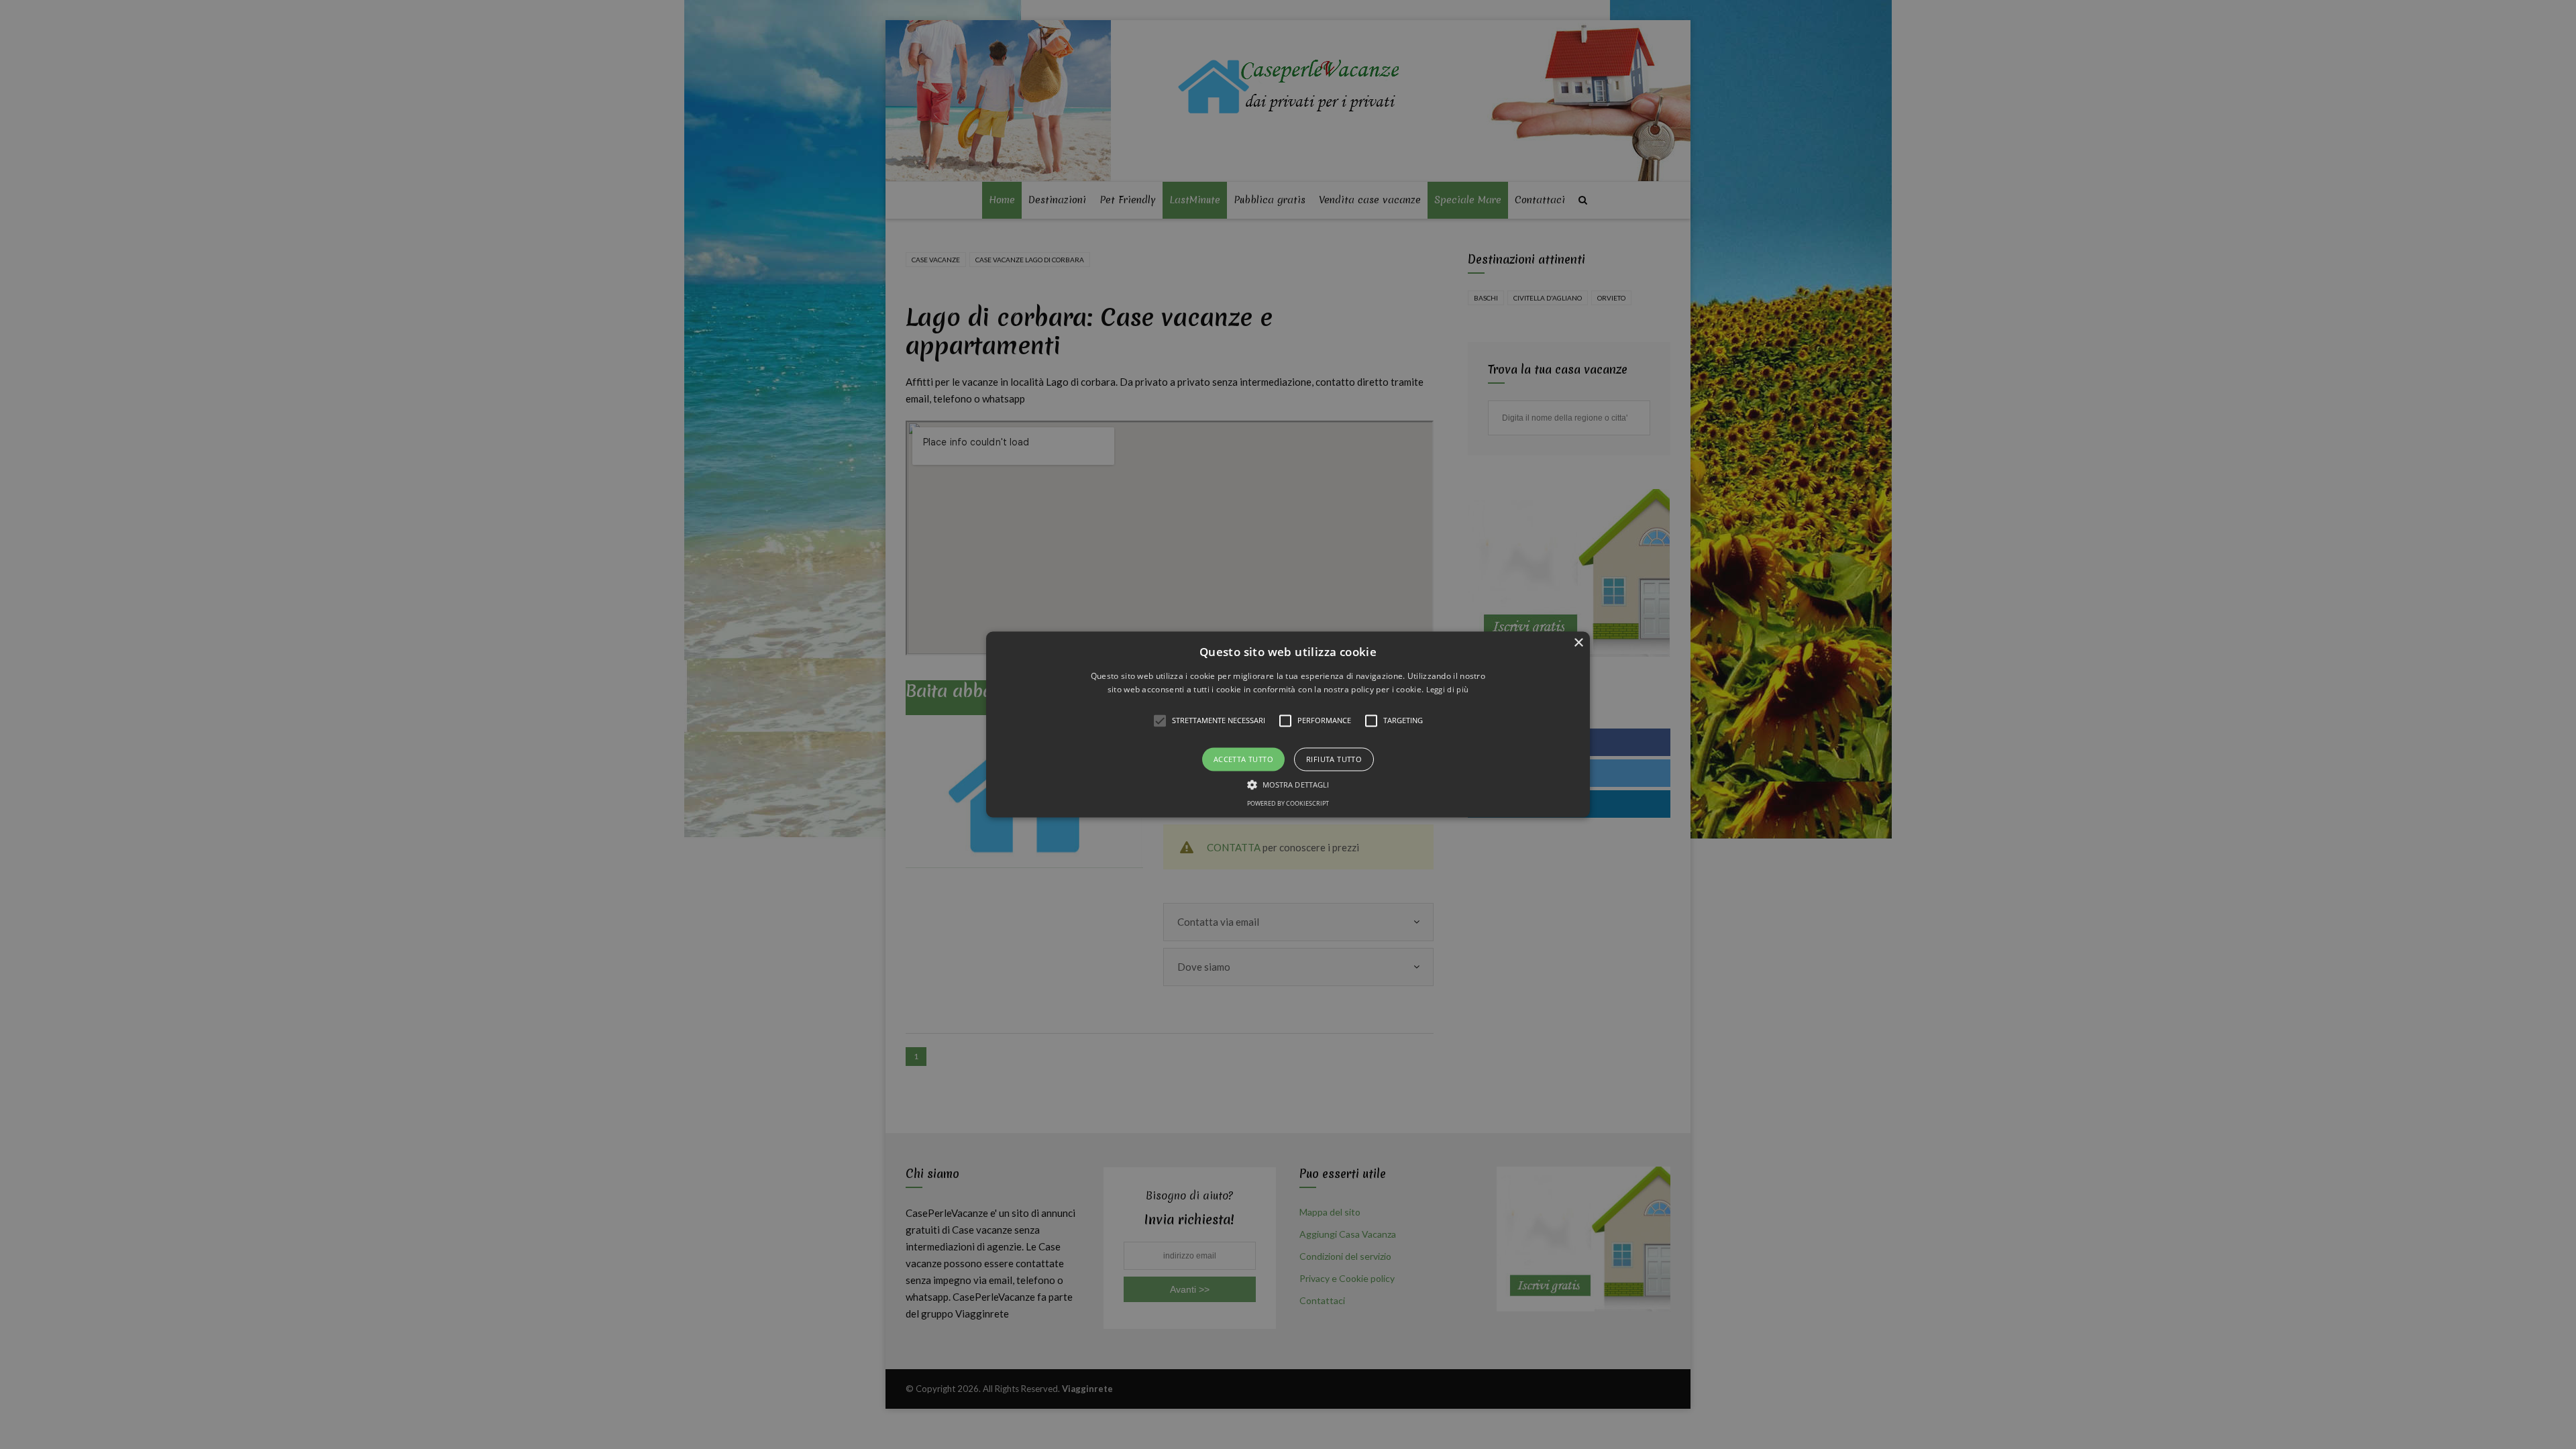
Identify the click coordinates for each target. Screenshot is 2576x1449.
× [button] (1578, 643)
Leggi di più (1448, 690)
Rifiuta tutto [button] (1334, 759)
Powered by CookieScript (1288, 804)
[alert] (1288, 724)
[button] (1288, 724)
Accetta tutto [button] (1243, 759)
